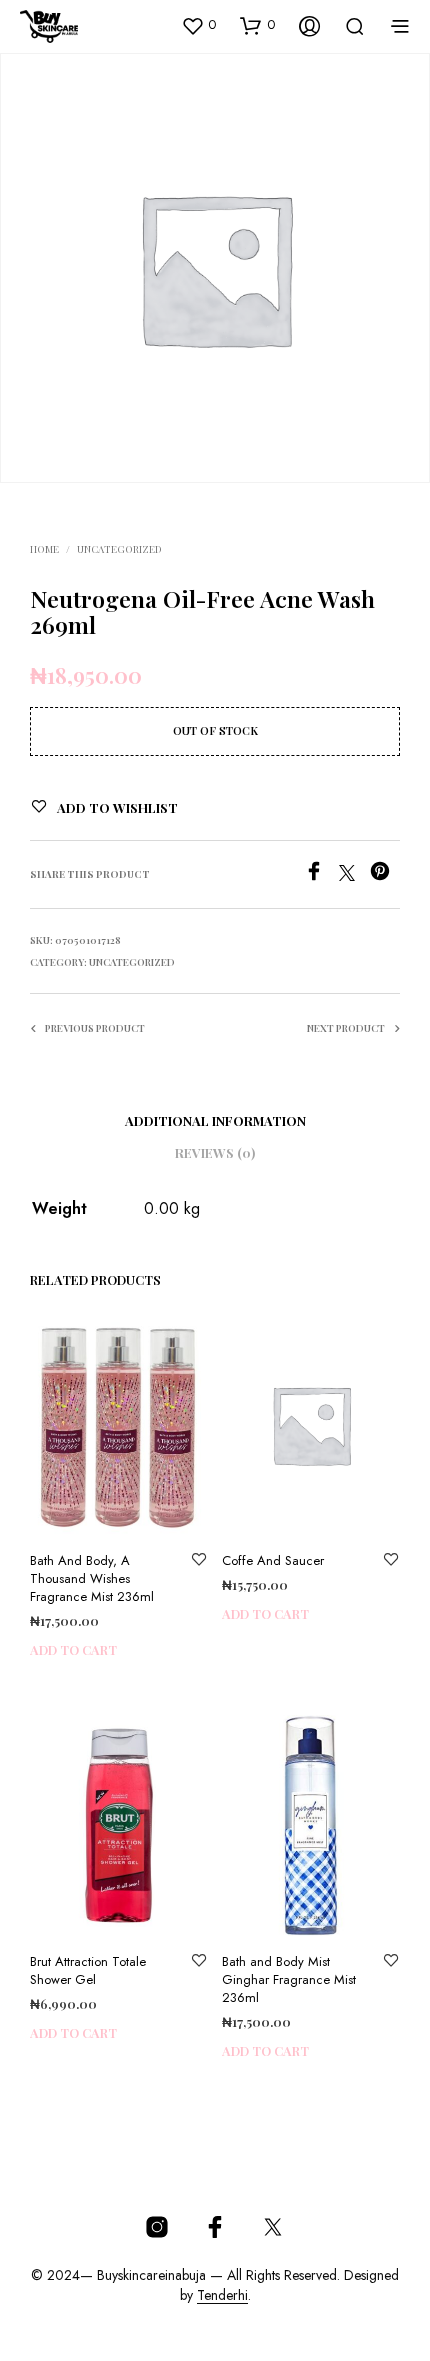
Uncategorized (119, 549)
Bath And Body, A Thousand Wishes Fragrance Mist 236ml (92, 1578)
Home (44, 549)
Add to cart (73, 1649)
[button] (198, 25)
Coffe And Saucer (273, 1560)
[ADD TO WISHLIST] (199, 1560)
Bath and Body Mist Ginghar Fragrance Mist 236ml (289, 1979)
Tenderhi (222, 2296)
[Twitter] (354, 875)
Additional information (215, 1120)
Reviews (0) (215, 1152)
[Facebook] (321, 875)
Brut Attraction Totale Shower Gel (88, 1970)
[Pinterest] (385, 875)
